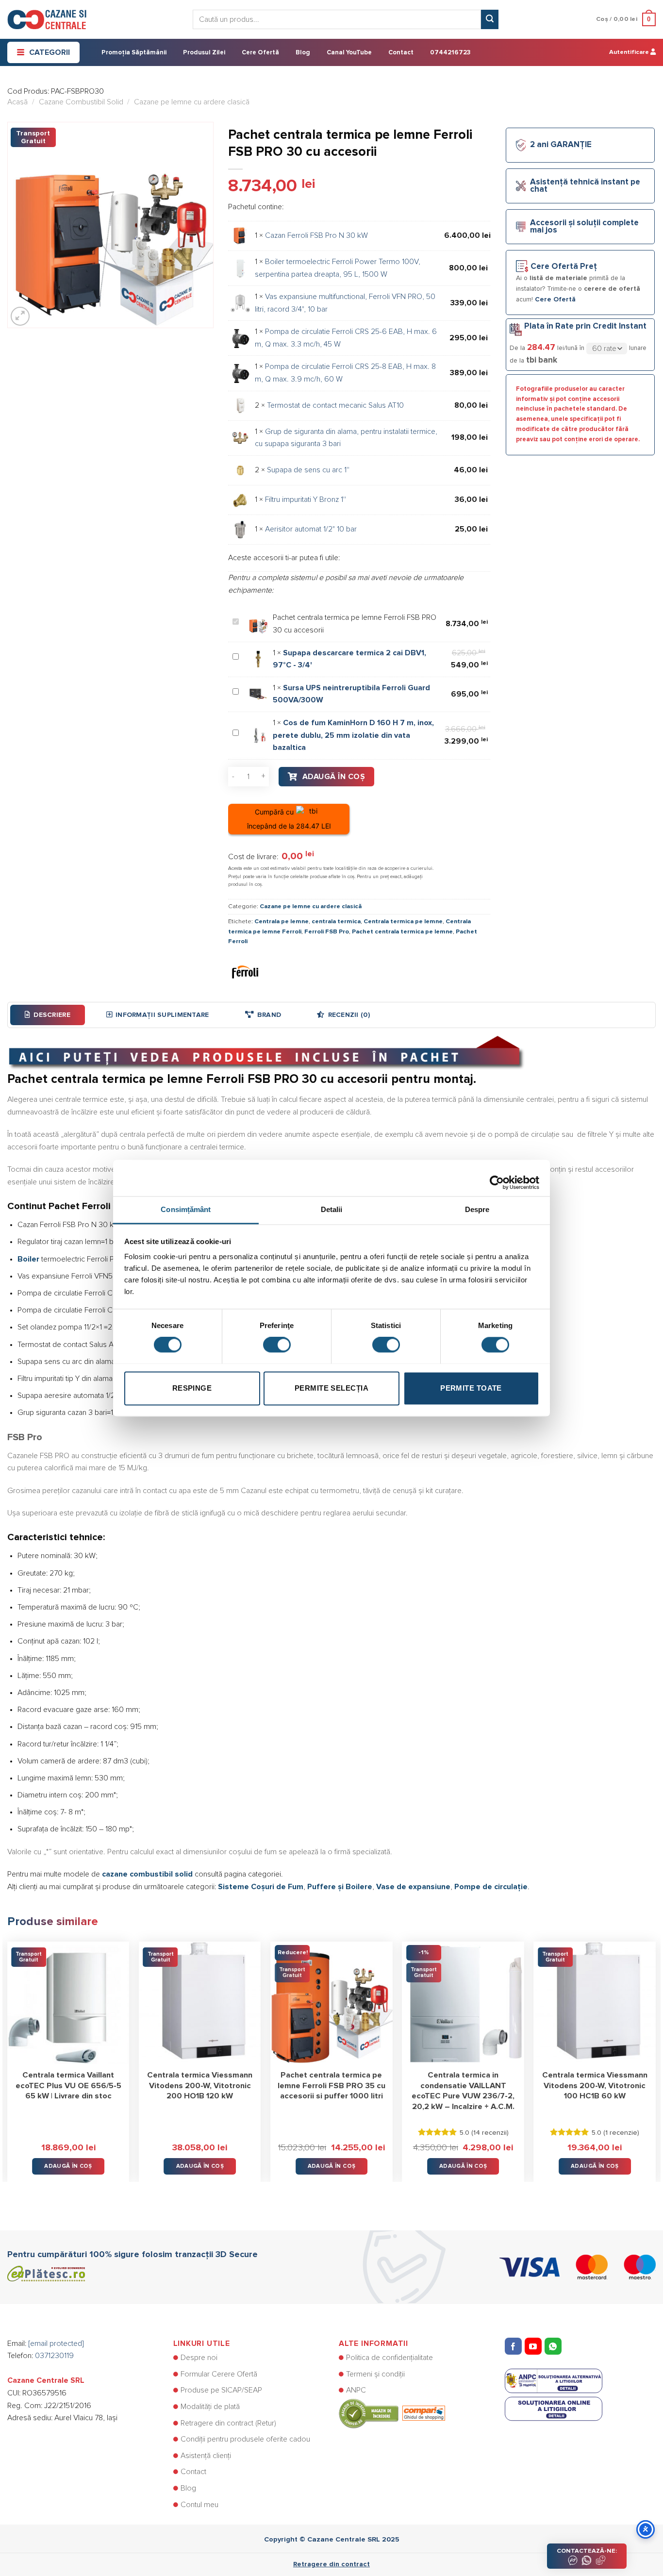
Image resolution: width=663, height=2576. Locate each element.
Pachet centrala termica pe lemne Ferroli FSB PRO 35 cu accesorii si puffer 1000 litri (331, 2086)
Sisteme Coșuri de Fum (261, 1887)
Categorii (50, 52)
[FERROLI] (245, 971)
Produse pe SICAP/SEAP (221, 2390)
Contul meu (199, 2505)
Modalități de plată (210, 2407)
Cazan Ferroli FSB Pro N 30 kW (316, 235)
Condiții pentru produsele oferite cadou (245, 2439)
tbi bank (542, 360)
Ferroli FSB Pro (327, 932)
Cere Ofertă (260, 53)
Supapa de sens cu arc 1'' (308, 470)
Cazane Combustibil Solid (81, 102)
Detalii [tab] (332, 1209)
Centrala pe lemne (282, 922)
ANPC (356, 2390)
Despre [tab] (477, 1209)
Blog (303, 53)
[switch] (277, 1345)
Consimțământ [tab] (186, 1209)
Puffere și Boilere (340, 1887)
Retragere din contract (331, 2564)
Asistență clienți (206, 2456)
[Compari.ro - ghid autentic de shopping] (392, 2413)
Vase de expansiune (413, 1887)
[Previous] (8, 2055)
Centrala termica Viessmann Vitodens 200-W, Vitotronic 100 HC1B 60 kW (595, 2086)
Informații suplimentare (162, 1015)
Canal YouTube (349, 53)
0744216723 (450, 53)
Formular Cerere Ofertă (219, 2374)
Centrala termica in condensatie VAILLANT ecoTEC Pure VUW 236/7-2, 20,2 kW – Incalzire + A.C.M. (463, 2091)
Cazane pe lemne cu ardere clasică (192, 102)
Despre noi (199, 2358)
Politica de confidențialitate (390, 2358)
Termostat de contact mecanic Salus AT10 (335, 405)
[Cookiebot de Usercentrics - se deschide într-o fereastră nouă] (497, 1178)
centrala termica (336, 922)
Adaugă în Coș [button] (68, 2166)
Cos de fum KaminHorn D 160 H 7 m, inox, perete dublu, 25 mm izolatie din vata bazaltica (353, 735)
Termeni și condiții (375, 2374)
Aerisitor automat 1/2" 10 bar (311, 529)
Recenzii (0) (349, 1015)
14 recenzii (490, 2133)
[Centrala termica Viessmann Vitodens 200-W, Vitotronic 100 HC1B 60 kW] (595, 2003)
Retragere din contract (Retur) (228, 2423)
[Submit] (490, 19)
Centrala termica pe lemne (403, 922)
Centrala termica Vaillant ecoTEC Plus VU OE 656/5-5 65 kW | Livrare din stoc (68, 2086)
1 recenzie (621, 2133)
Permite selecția (331, 1388)
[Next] (655, 2055)
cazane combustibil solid (147, 1874)
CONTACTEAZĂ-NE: (587, 2551)
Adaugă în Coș (334, 777)
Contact (401, 53)
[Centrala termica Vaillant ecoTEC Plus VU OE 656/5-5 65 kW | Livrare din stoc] (68, 2003)
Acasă (17, 102)
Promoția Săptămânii (134, 53)
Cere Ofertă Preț (564, 267)
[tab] (48, 1015)
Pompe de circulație (491, 1887)
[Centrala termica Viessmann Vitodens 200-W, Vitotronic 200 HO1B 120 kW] (200, 2003)
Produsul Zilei (204, 53)
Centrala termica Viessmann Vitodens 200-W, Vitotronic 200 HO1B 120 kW (200, 2086)
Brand (269, 1015)
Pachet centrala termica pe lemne (402, 932)
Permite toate (471, 1388)
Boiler (28, 1259)
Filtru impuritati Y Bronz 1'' (306, 499)
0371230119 (54, 2356)
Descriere (52, 1015)
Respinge (192, 1388)
